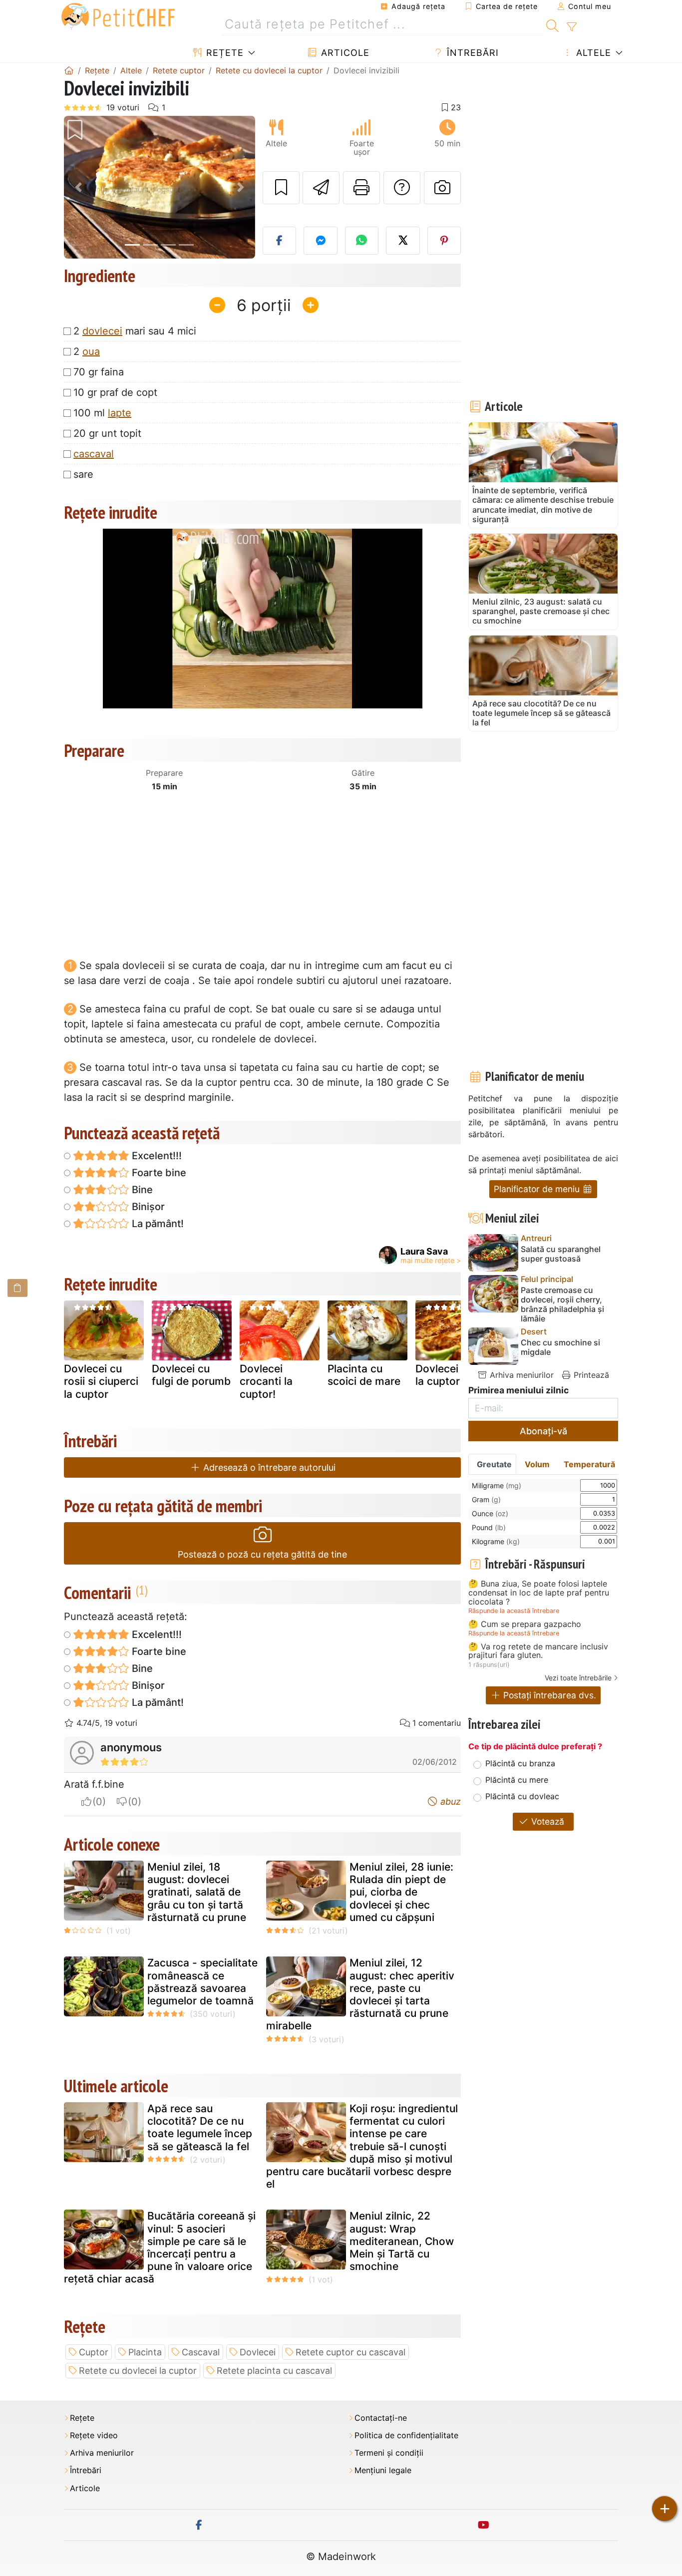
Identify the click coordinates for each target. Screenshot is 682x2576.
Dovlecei (258, 2352)
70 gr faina (99, 372)
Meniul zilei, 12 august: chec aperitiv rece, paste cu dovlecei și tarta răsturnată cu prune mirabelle (360, 1994)
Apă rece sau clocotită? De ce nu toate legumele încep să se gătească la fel (200, 2127)
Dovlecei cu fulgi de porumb (191, 1375)
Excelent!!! (156, 1156)
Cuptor (94, 2352)
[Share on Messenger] (321, 241)
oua (91, 351)
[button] (78, 187)
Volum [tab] (537, 1464)
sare (83, 474)
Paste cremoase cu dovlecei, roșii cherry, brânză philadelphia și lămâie (562, 1305)
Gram (486, 1499)
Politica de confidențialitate (406, 2435)
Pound (489, 1527)
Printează (590, 1375)
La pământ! (157, 1224)
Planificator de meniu (538, 1189)
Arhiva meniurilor (520, 1375)
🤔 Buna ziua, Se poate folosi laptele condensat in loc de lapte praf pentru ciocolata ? (539, 1593)
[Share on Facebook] (280, 241)
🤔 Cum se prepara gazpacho (525, 1624)
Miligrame (497, 1485)
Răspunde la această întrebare (514, 1611)
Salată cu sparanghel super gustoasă (561, 1254)
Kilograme (496, 1541)
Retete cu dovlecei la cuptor (138, 2371)
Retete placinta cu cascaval (274, 2371)
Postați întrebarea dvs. (548, 1695)
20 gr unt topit (107, 433)
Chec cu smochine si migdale (560, 1347)
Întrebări (471, 53)
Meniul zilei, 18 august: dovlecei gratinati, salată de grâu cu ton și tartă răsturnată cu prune (197, 1892)
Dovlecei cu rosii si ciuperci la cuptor (101, 1381)
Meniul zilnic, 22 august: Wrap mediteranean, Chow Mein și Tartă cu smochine (402, 2241)
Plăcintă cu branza (520, 1763)
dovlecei (102, 331)
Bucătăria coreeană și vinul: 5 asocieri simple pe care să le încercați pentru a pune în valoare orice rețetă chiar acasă (160, 2247)
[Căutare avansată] (571, 27)
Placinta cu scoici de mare (364, 1375)
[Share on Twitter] (403, 241)
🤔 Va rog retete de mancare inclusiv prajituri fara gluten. (538, 1651)
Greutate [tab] (494, 1464)
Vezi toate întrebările (578, 1678)
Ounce (490, 1513)
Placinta (145, 2352)
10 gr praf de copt (115, 392)
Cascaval (201, 2352)
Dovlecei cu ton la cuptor (454, 1375)
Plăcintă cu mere (517, 1780)
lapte (120, 413)
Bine (141, 1190)
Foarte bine (158, 1173)
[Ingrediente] (17, 1288)
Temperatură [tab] (589, 1464)
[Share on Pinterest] (444, 241)
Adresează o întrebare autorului (268, 1467)
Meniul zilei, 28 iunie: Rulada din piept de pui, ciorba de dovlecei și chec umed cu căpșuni (401, 1892)
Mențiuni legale (383, 2470)
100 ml (102, 413)
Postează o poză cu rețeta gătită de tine (262, 1554)
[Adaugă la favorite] (281, 188)
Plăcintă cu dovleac (522, 1796)
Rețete (223, 53)
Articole (344, 53)
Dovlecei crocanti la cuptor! (266, 1381)
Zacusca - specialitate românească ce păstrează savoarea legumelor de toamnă (202, 1982)
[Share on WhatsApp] (362, 241)
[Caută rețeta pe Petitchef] (552, 24)
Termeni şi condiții (389, 2453)
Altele (592, 53)
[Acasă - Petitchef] (69, 70)
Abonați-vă (543, 1431)
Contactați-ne (381, 2418)
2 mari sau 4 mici (135, 331)
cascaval (94, 454)
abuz (449, 1801)
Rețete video (94, 2435)
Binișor (147, 1207)
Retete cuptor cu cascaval (350, 2352)
